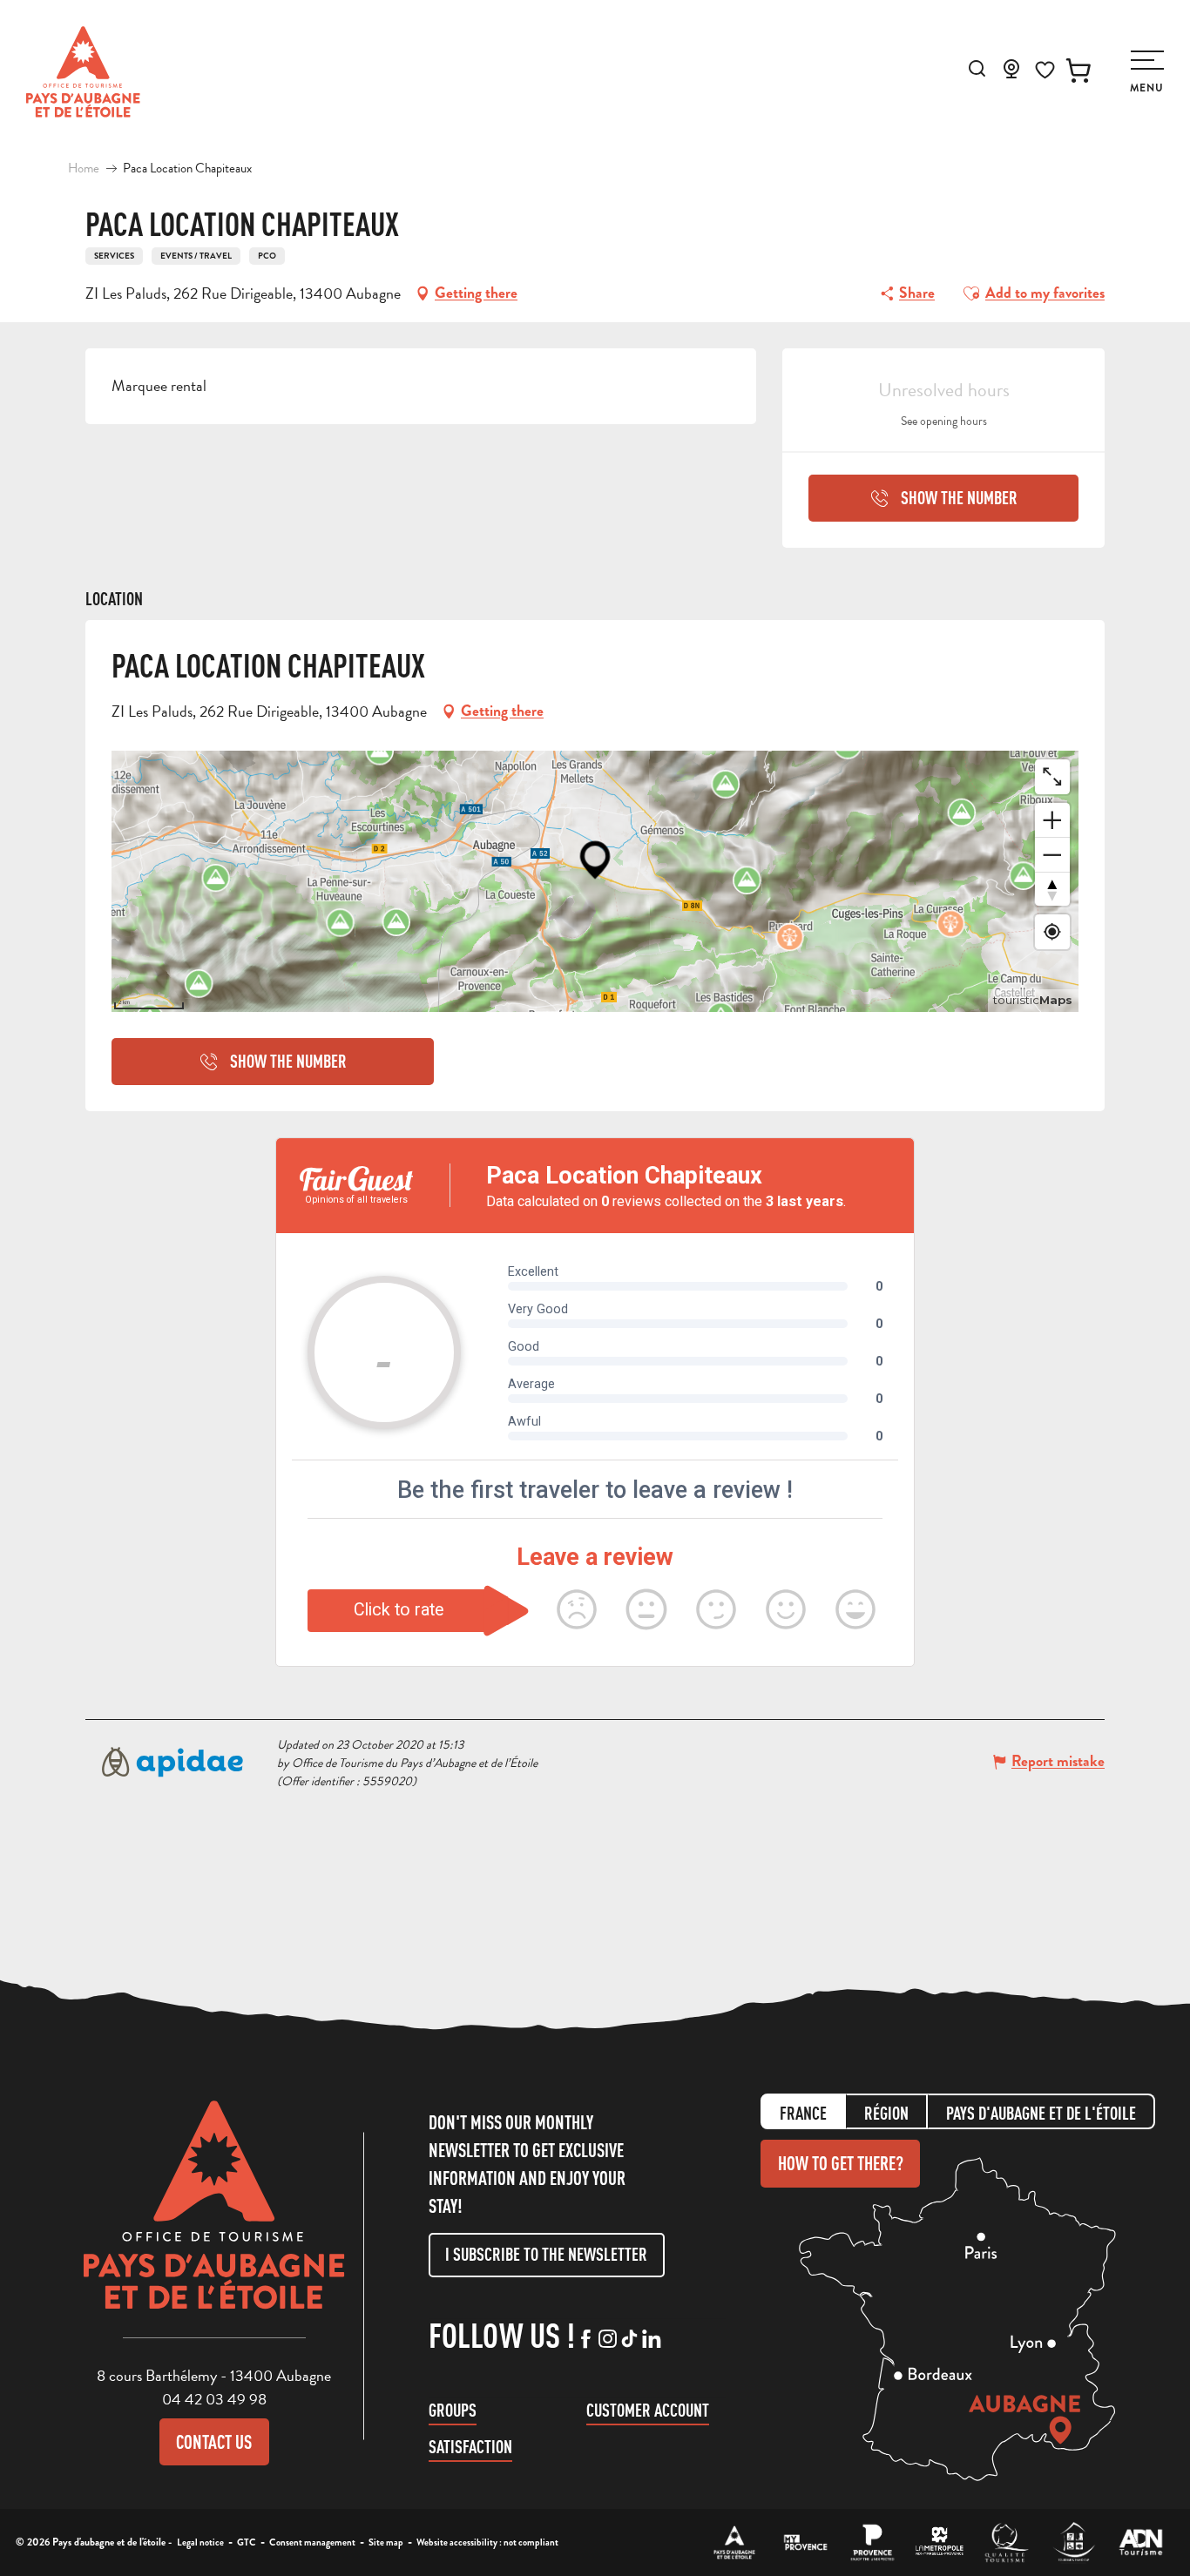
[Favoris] (1045, 70)
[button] (977, 68)
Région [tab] (886, 2113)
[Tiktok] (629, 2340)
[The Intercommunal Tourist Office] (735, 2542)
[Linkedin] (651, 2340)
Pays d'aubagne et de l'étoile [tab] (1041, 2113)
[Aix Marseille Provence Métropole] (940, 2542)
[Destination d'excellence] (1007, 2542)
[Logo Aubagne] (214, 2218)
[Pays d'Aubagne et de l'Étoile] (83, 72)
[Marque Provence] (872, 2542)
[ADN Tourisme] (1141, 2542)
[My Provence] (805, 2542)
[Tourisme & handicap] (1074, 2542)
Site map (386, 2542)
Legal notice (200, 2542)
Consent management (312, 2542)
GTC (247, 2542)
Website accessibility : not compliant (487, 2542)
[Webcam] (1011, 74)
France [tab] (803, 2113)
